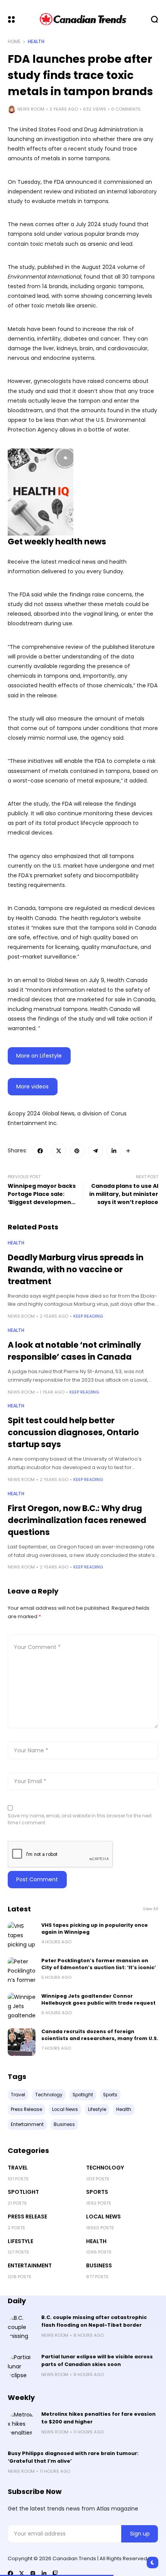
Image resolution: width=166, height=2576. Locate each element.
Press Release (27, 2217)
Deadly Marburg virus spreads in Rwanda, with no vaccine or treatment (76, 1269)
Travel (18, 2168)
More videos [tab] (32, 1086)
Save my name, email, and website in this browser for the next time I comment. (80, 1819)
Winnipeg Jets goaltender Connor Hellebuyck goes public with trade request (98, 1999)
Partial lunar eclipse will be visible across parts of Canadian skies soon (97, 2360)
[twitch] (55, 2573)
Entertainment (30, 2265)
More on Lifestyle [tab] (39, 1056)
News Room (31, 109)
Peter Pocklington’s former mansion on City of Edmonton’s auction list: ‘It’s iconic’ (99, 1964)
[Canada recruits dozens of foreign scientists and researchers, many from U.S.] (22, 2042)
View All (151, 1909)
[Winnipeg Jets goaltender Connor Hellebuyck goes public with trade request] (22, 2007)
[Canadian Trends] (83, 19)
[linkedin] (44, 2573)
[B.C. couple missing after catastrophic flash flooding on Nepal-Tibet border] (22, 2327)
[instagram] (33, 2573)
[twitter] (22, 2573)
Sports (97, 2192)
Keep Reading (88, 1316)
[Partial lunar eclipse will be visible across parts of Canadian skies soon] (22, 2367)
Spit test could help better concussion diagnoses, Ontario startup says (73, 1432)
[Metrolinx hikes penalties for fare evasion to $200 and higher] (22, 2424)
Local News (103, 2217)
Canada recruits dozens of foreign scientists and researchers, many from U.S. (100, 2035)
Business (99, 2265)
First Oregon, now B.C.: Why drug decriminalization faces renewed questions (77, 1520)
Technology (105, 2168)
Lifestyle (20, 2241)
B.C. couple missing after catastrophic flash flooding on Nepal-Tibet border (94, 2321)
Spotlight (23, 2192)
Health (36, 42)
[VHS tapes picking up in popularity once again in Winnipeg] (22, 1936)
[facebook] (10, 2573)
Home (14, 42)
